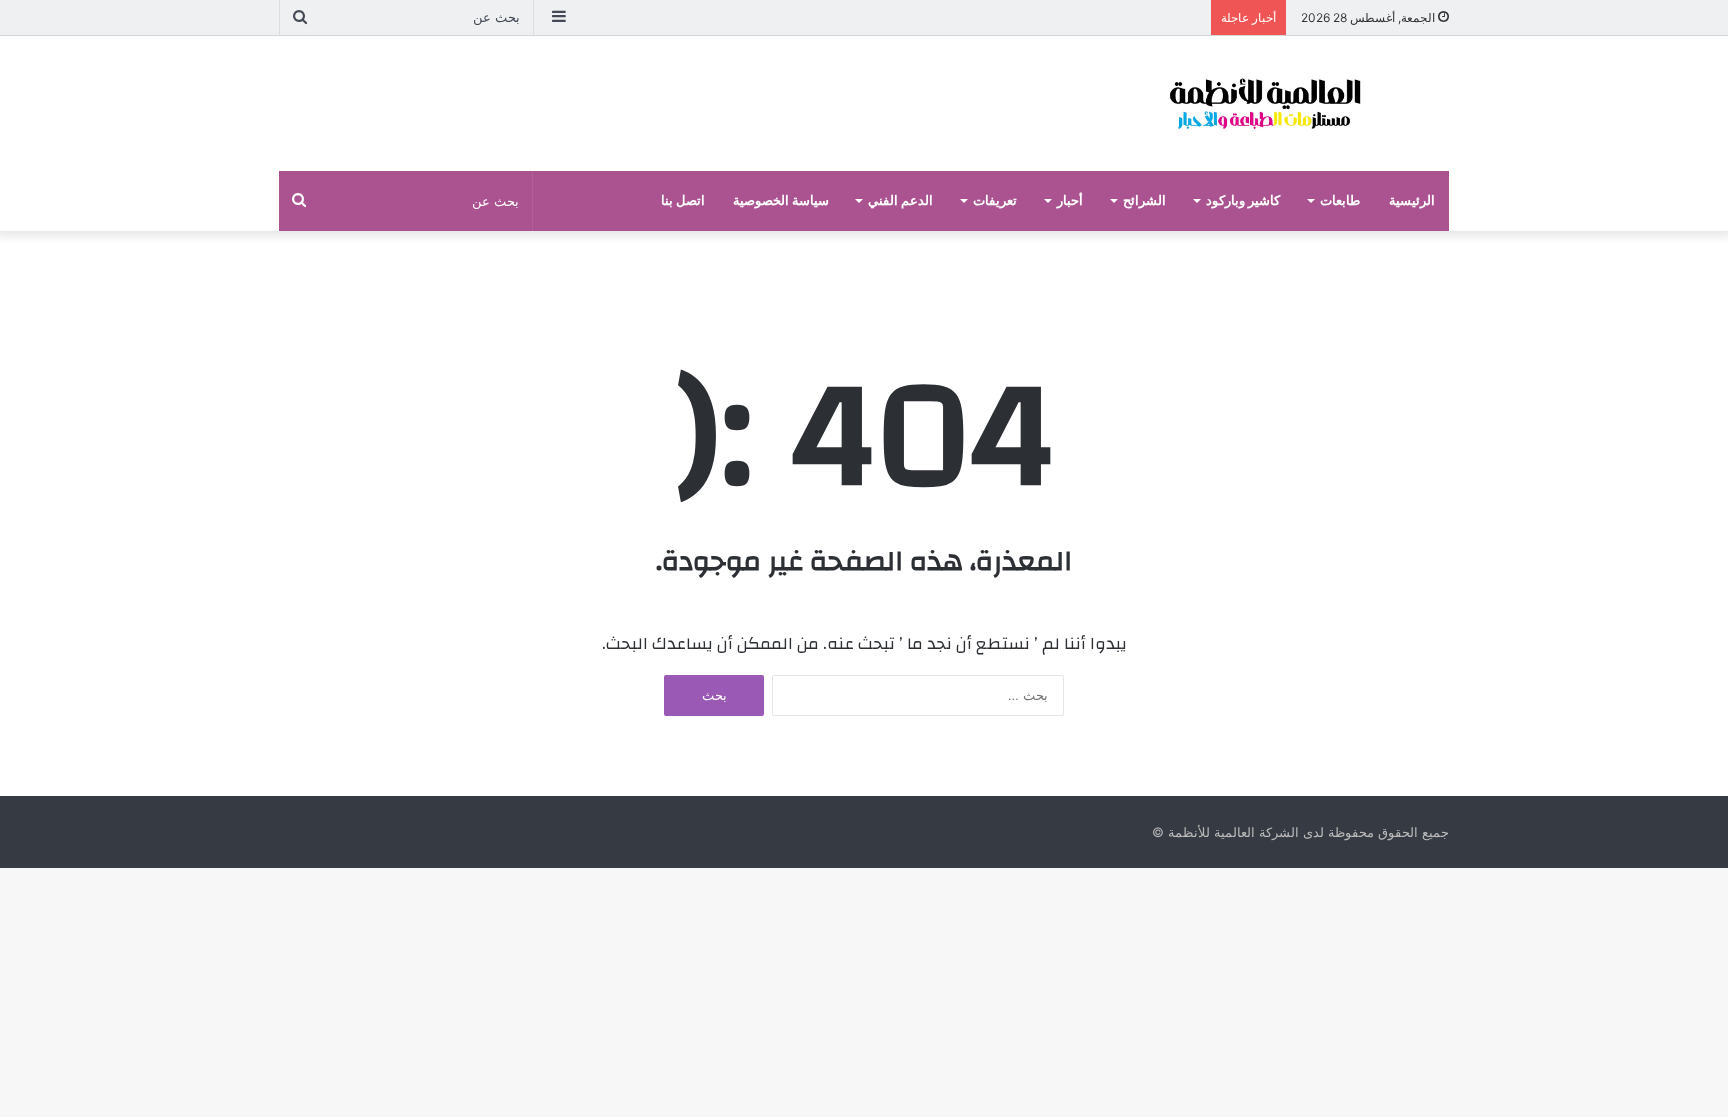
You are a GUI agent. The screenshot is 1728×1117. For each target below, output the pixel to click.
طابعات (1340, 200)
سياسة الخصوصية (781, 200)
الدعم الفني (900, 200)
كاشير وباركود (1243, 200)
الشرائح (1144, 200)
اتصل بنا (683, 200)
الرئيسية (1412, 200)
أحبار (1070, 200)
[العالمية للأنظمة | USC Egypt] (1264, 103)
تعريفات (995, 200)
